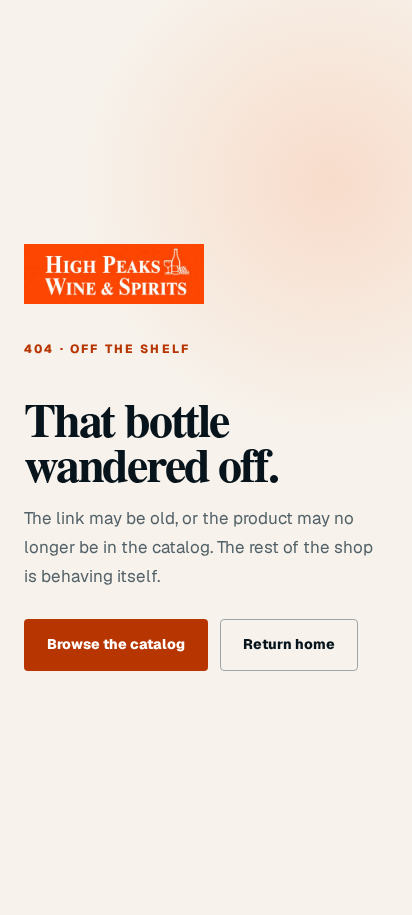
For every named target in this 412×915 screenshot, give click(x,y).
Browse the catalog (116, 644)
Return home (289, 644)
